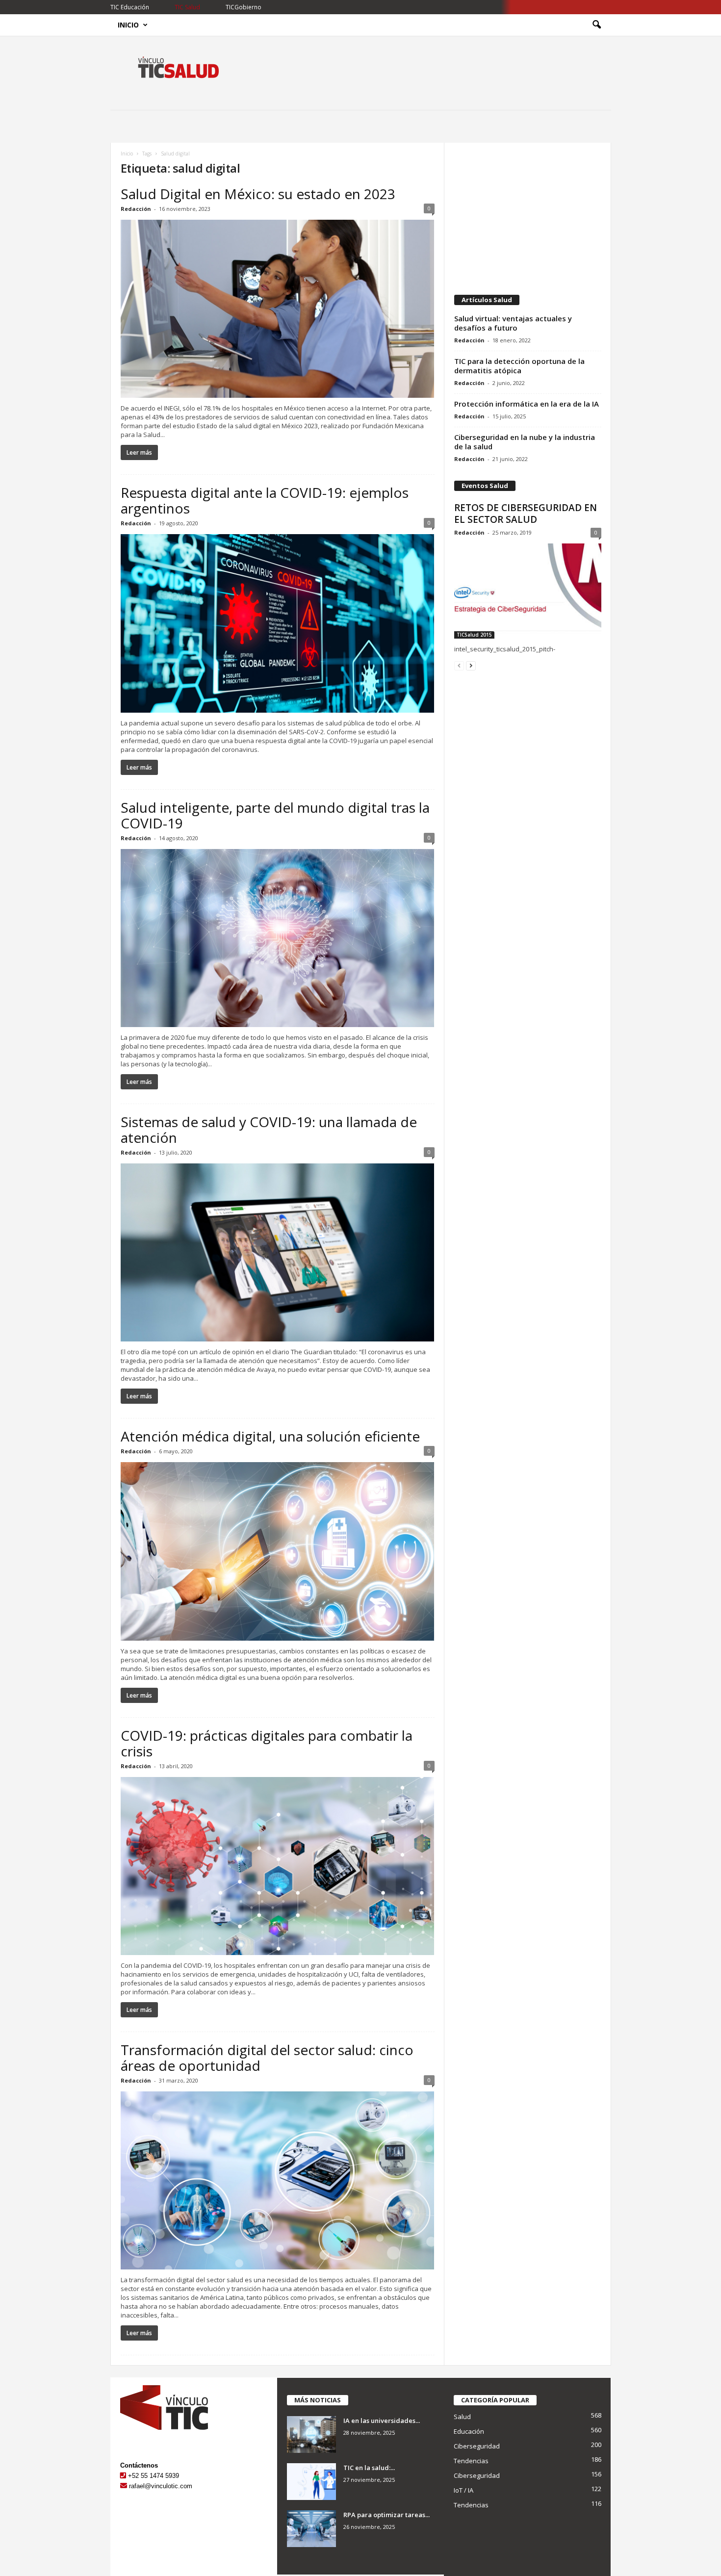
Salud (462, 2417)
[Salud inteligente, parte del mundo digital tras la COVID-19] (278, 938)
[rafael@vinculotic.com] (124, 2486)
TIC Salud (187, 7)
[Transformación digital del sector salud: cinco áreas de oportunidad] (278, 2180)
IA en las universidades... (382, 2421)
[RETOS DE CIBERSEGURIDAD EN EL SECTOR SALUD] (528, 591)
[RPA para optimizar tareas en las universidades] (311, 2529)
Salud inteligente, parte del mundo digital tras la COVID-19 (275, 815)
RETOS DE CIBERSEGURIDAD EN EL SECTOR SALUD (526, 514)
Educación (469, 2431)
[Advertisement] (527, 214)
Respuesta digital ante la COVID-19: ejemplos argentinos (265, 500)
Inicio (128, 25)
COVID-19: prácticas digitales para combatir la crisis (267, 1743)
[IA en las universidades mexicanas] (311, 2434)
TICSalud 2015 (474, 635)
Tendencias (471, 2461)
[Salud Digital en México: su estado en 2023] (278, 309)
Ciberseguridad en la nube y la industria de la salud (525, 442)
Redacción (136, 209)
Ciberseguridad (477, 2446)
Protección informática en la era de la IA (527, 404)
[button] (596, 25)
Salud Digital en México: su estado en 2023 (258, 194)
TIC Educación (130, 7)
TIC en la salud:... (369, 2468)
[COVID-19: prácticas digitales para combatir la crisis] (278, 1866)
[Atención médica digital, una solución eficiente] (278, 1551)
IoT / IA (463, 2490)
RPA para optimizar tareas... (386, 2515)
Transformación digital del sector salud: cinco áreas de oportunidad (267, 2058)
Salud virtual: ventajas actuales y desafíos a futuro (513, 323)
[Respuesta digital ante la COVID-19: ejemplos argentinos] (278, 623)
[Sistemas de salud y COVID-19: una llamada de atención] (278, 1252)
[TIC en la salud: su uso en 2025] (311, 2482)
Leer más (139, 452)
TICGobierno (244, 7)
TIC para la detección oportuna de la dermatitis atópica (519, 366)
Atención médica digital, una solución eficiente (270, 1436)
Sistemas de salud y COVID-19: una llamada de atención (269, 1130)
